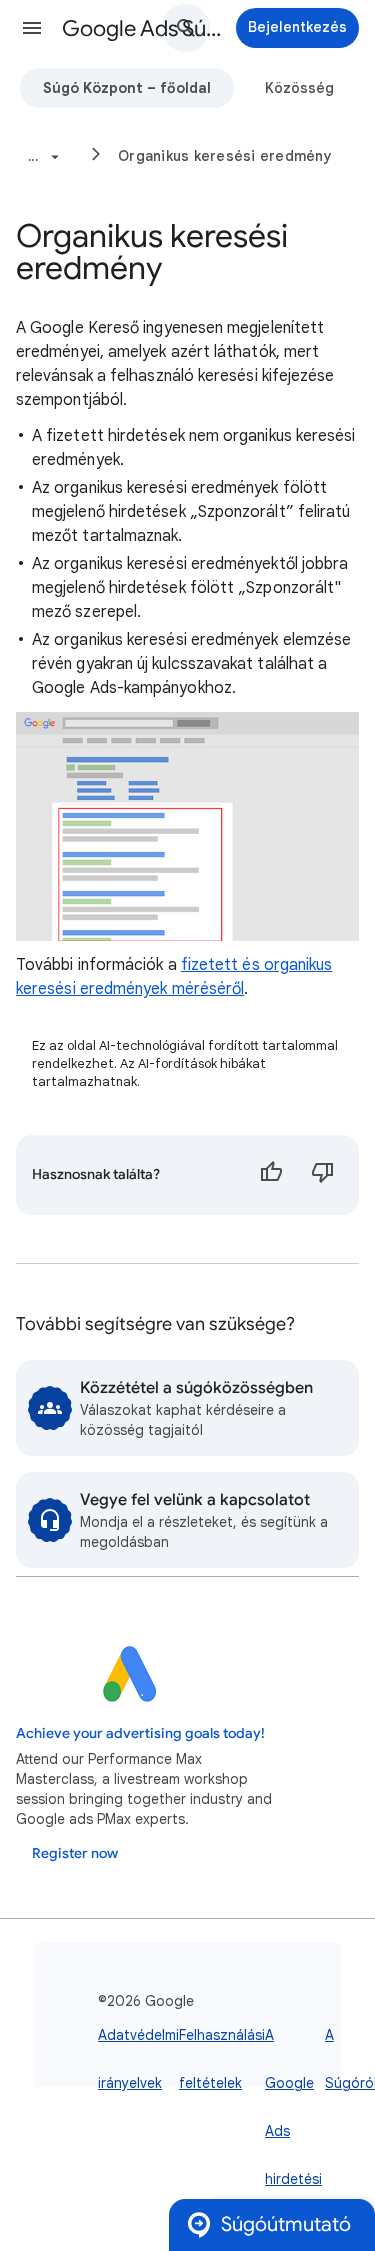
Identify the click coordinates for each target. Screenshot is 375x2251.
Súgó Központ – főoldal (127, 88)
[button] (32, 28)
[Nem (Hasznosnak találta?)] (323, 1175)
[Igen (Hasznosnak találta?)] (271, 1175)
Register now (75, 1853)
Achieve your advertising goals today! (140, 1733)
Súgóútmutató (286, 2224)
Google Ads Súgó (143, 28)
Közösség (299, 88)
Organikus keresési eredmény (225, 156)
